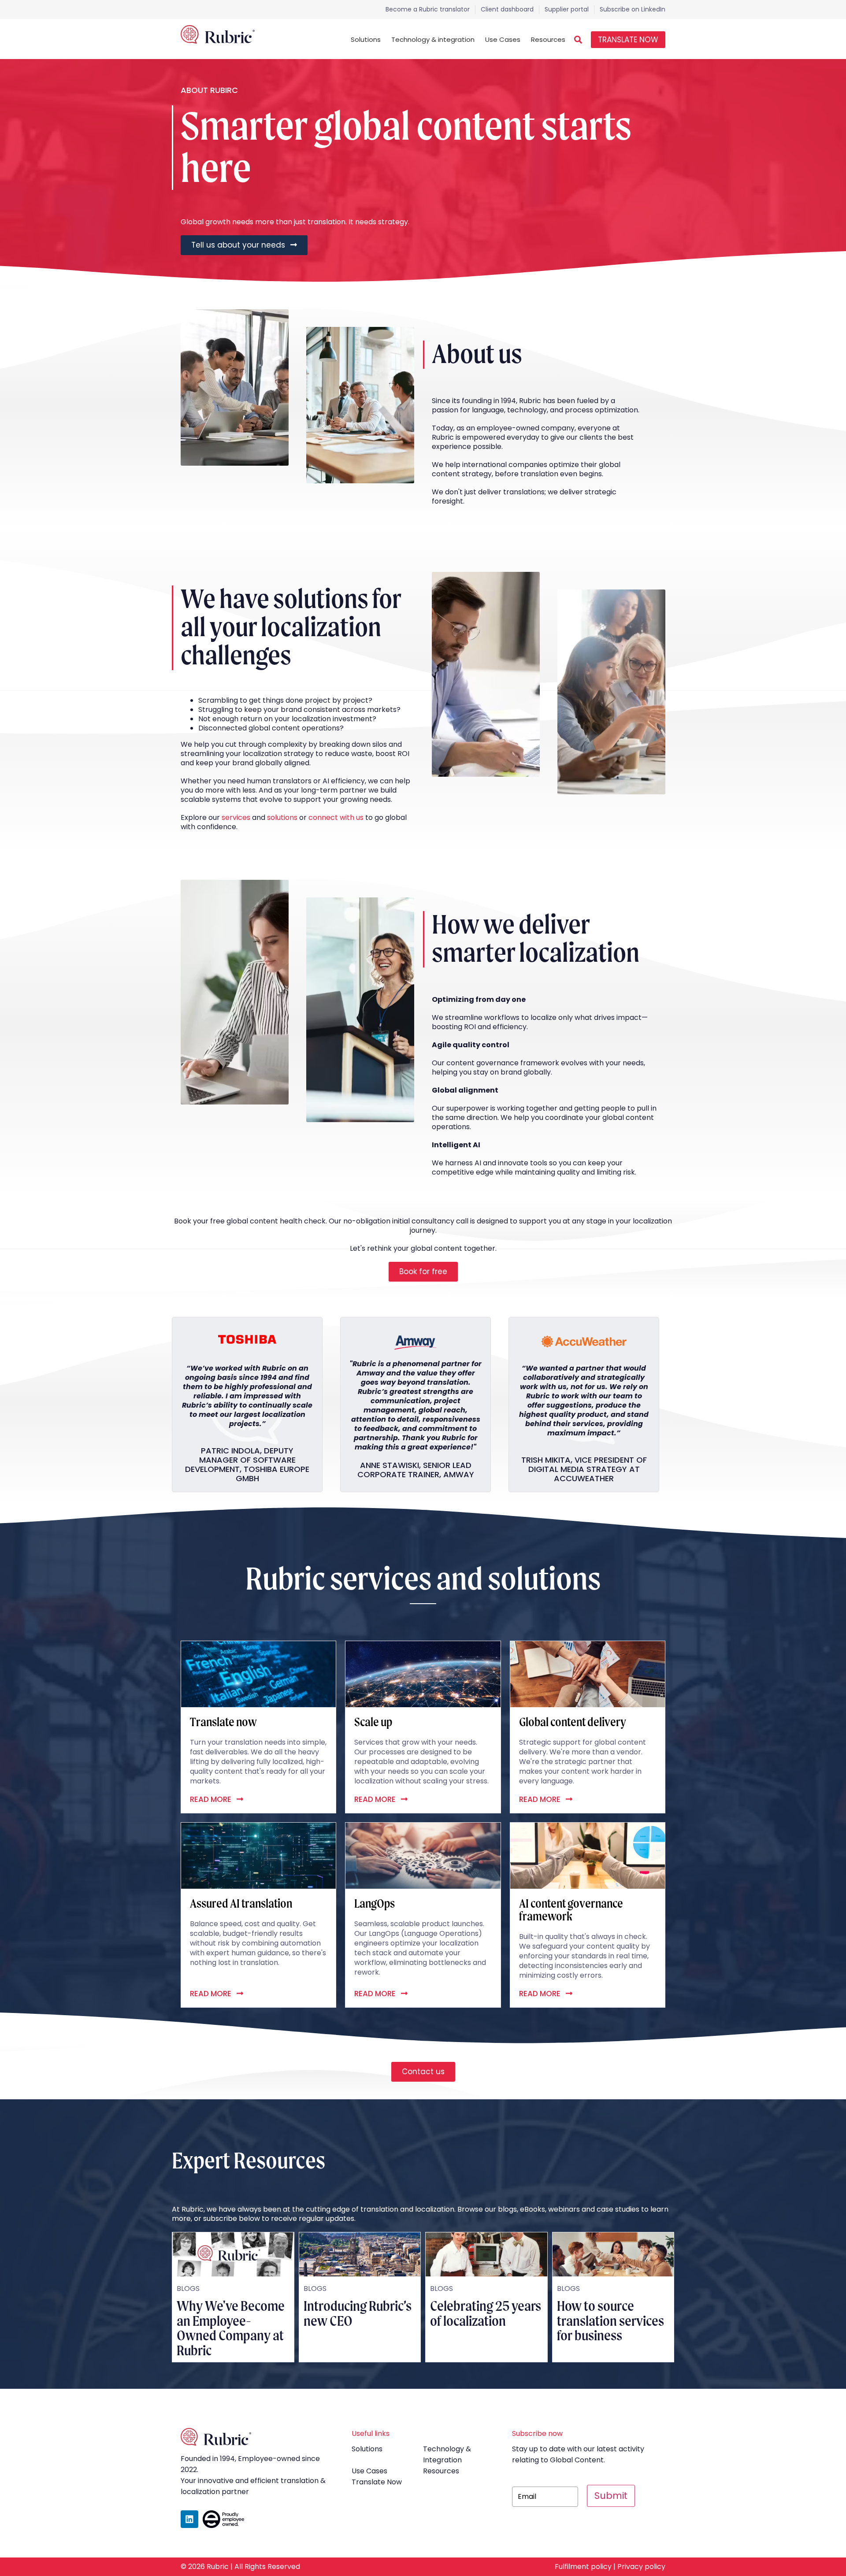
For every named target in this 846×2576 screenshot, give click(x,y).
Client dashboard (507, 9)
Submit (611, 2496)
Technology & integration (433, 39)
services (236, 817)
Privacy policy (641, 2567)
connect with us (336, 817)
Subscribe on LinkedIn (633, 9)
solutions (282, 817)
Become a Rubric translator (428, 9)
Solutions (366, 39)
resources (441, 2471)
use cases (369, 2471)
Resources (548, 39)
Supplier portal (567, 9)
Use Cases (503, 39)
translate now (377, 2482)
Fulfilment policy (583, 2567)
